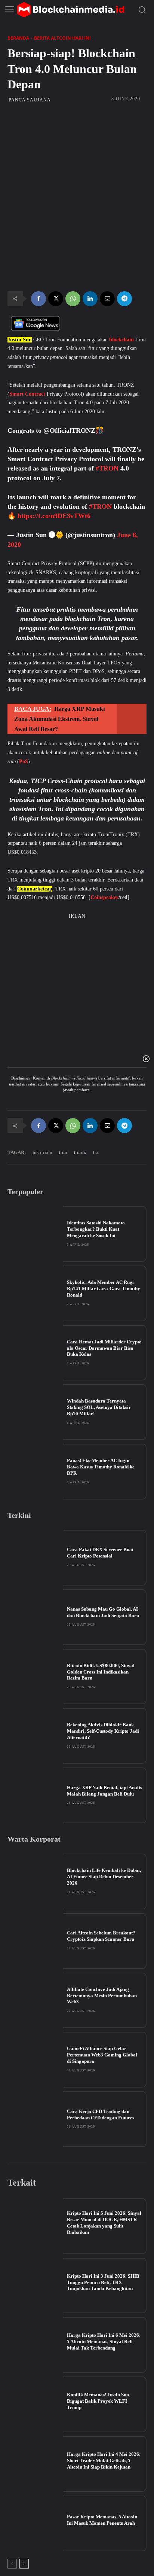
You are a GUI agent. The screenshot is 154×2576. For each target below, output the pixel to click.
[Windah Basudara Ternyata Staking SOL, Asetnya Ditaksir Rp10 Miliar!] (35, 1412)
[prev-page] (12, 2564)
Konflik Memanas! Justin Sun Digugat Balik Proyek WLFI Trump (98, 2401)
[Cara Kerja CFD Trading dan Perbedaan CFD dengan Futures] (35, 2119)
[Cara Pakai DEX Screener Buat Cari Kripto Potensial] (35, 1558)
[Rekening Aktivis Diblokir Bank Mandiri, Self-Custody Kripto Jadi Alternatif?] (35, 1736)
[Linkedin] (90, 299)
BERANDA (18, 38)
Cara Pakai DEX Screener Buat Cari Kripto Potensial (100, 1553)
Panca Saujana (30, 100)
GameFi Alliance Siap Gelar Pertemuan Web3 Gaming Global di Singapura (102, 2055)
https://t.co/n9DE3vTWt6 (54, 516)
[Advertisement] (77, 151)
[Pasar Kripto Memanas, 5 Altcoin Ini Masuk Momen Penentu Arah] (35, 2523)
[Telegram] (124, 299)
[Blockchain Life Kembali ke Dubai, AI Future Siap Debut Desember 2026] (35, 1881)
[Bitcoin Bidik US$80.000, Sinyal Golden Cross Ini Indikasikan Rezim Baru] (35, 1677)
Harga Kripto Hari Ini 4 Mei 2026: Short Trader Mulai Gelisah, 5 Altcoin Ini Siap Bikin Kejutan (104, 2461)
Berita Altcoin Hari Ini (62, 38)
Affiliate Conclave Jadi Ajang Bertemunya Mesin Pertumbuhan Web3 (102, 1996)
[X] (56, 299)
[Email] (107, 299)
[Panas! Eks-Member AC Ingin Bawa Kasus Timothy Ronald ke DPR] (35, 1472)
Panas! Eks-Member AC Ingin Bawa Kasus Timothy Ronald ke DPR (101, 1467)
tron (63, 1152)
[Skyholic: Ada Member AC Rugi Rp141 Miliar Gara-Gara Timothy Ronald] (35, 1293)
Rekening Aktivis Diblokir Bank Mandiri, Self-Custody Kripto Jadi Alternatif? (103, 1731)
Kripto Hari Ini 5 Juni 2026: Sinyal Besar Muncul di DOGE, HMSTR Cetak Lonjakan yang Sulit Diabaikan (104, 2223)
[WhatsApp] (73, 299)
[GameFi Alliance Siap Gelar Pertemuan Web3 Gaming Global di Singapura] (35, 2060)
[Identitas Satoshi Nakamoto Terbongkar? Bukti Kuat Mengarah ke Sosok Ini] (35, 1234)
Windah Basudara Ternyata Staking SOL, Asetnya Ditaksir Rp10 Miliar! (99, 1407)
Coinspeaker (104, 897)
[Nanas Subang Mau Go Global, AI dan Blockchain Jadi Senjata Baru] (35, 1617)
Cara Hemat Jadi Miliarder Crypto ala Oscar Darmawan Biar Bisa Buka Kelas (104, 1348)
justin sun (42, 1152)
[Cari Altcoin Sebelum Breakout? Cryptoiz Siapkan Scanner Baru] (35, 1941)
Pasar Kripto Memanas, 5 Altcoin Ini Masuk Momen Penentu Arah (102, 2520)
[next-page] (24, 2564)
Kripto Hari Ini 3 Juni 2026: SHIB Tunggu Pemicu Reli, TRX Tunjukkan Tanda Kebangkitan (103, 2282)
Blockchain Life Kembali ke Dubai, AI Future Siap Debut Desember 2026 (104, 1877)
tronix (80, 1152)
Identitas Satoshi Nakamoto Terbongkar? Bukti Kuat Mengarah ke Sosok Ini (96, 1229)
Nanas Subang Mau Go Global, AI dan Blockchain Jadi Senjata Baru (103, 1612)
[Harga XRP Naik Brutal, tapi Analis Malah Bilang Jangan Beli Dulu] (35, 1795)
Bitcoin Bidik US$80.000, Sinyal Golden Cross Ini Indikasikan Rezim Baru (101, 1672)
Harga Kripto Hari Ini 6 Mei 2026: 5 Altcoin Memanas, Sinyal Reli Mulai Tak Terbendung (104, 2341)
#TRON (107, 468)
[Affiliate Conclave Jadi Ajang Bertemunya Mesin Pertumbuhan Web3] (35, 2000)
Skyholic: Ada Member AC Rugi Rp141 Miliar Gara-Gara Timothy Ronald (104, 1289)
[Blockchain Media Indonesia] (71, 10)
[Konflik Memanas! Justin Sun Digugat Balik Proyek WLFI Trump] (35, 2404)
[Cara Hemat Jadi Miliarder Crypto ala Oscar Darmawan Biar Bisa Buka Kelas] (35, 1353)
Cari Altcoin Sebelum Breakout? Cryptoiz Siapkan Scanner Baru (101, 1936)
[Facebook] (38, 299)
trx (96, 1152)
